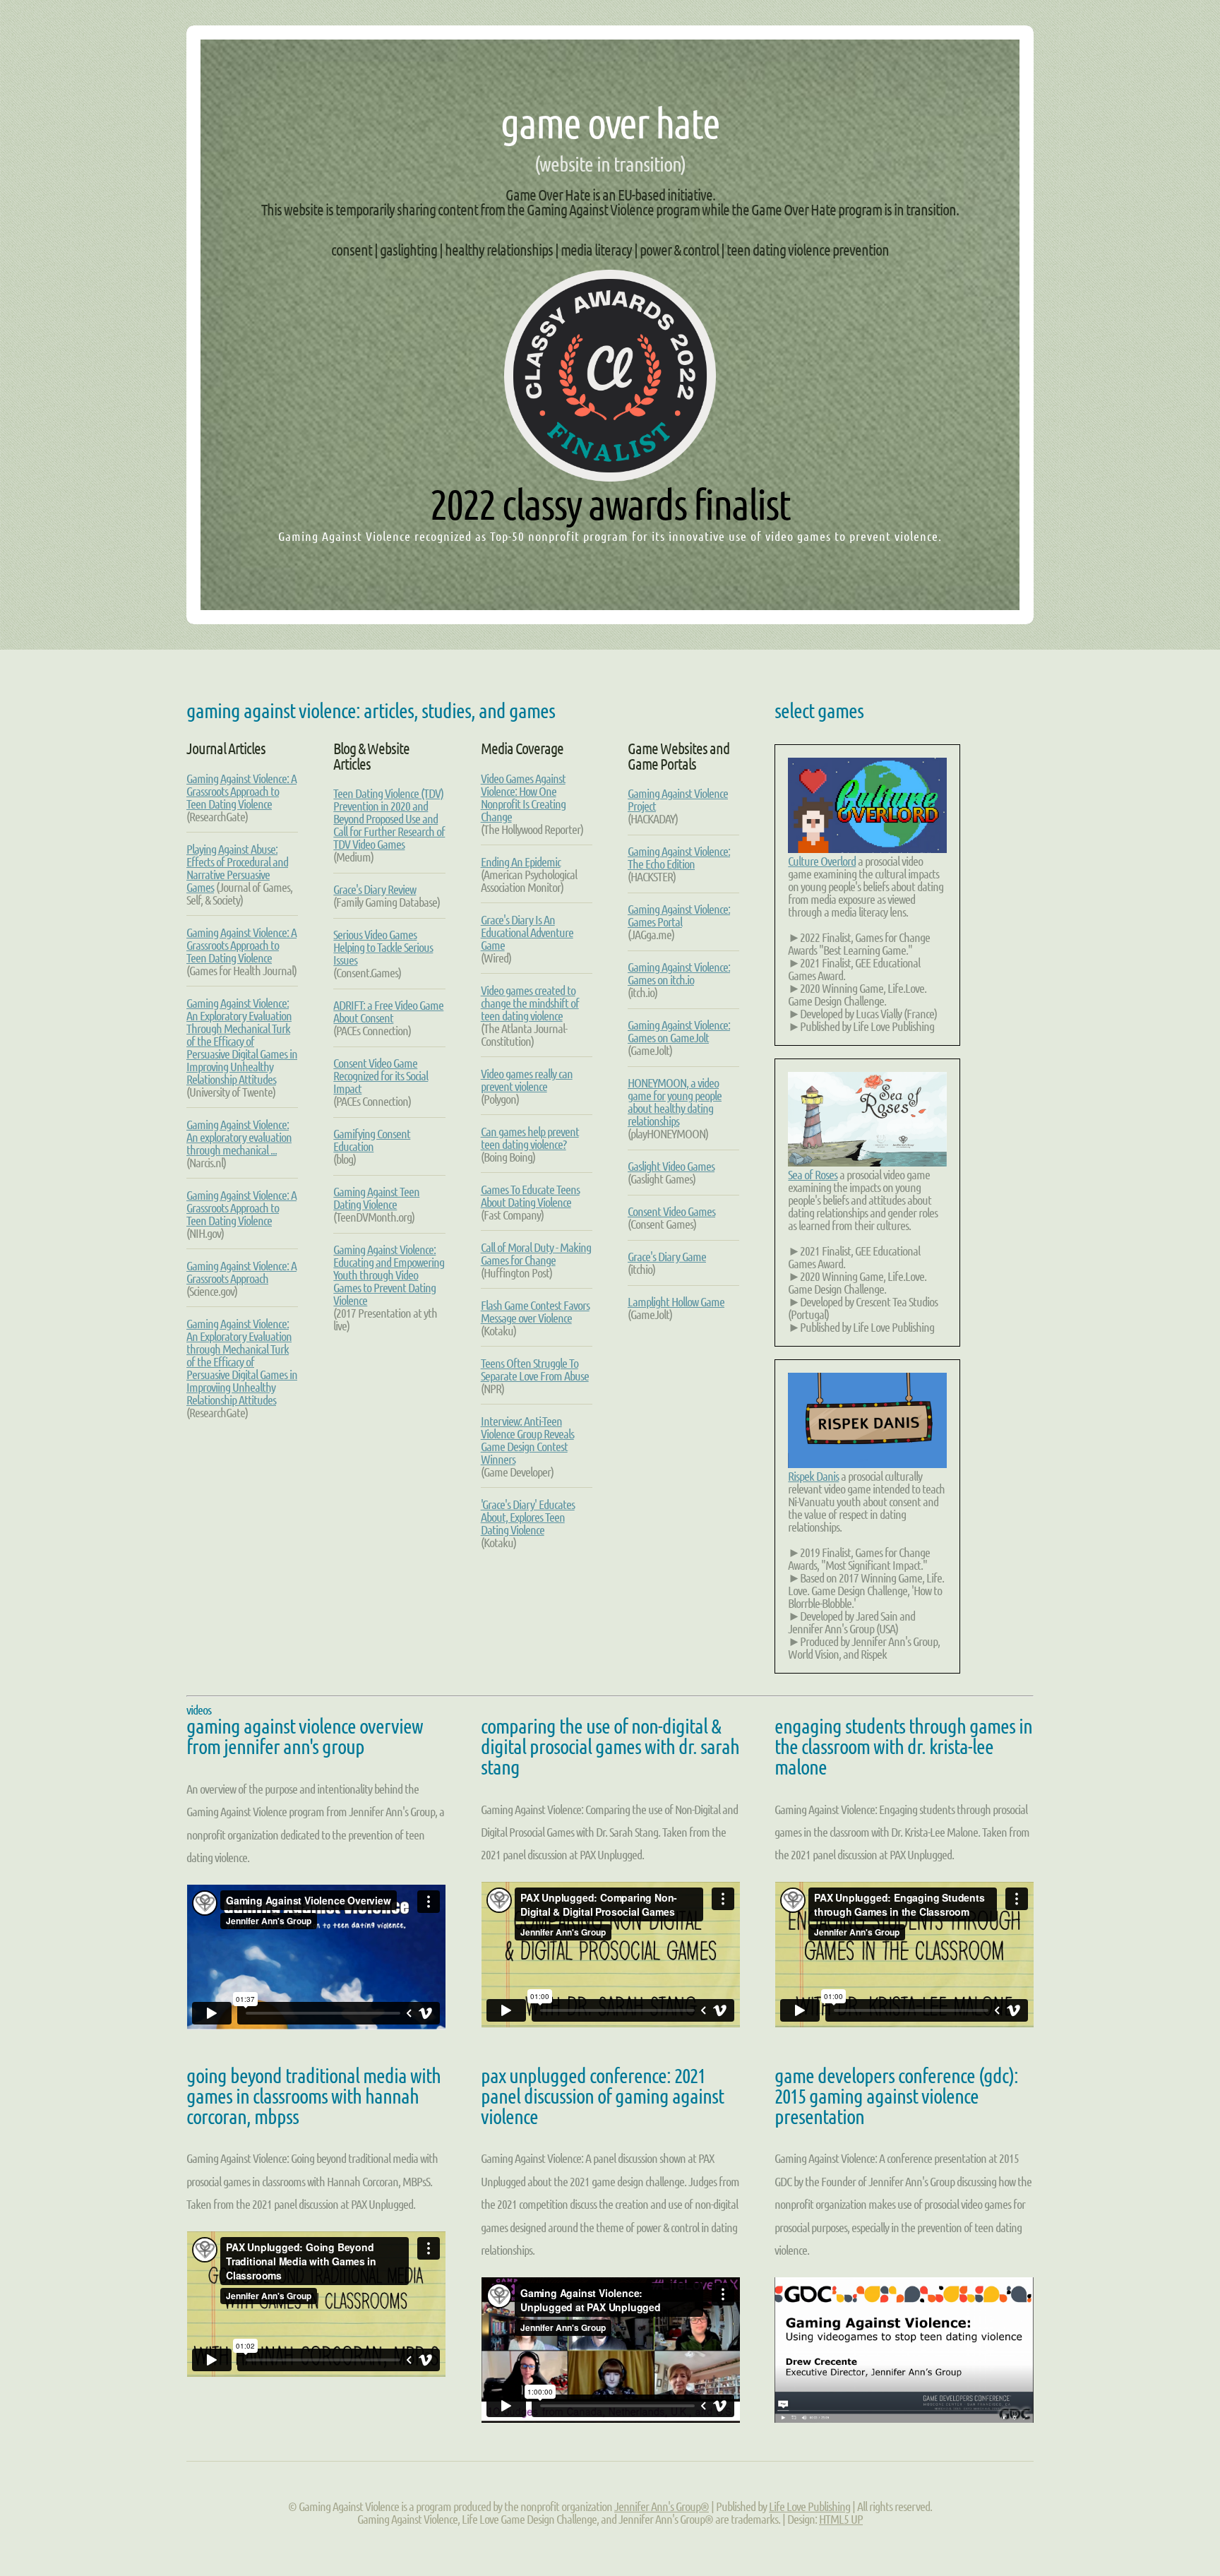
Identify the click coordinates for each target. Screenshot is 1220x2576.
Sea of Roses (813, 1174)
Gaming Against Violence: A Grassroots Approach (241, 1272)
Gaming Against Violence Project (678, 799)
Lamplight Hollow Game (676, 1301)
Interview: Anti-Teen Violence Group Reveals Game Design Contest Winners (527, 1440)
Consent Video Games (671, 1211)
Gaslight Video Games (671, 1166)
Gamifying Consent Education (372, 1140)
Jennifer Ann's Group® (662, 2506)
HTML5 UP (841, 2519)
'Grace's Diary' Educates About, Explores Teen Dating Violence (528, 1517)
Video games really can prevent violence (527, 1080)
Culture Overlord (822, 861)
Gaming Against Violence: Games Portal (679, 915)
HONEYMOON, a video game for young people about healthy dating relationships (675, 1102)
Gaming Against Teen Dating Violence (376, 1198)
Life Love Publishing (809, 2506)
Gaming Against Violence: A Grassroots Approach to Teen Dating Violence (241, 791)
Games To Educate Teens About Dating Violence (530, 1195)
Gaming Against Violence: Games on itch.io (679, 973)
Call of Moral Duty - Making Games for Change (536, 1253)
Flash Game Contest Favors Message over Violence (535, 1311)
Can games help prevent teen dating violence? (530, 1138)
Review (375, 889)
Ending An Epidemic (521, 861)
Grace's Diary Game (667, 1256)
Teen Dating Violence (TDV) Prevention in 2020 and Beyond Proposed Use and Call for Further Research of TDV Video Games (389, 818)
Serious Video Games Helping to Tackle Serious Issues (383, 947)
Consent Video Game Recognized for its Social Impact (381, 1075)
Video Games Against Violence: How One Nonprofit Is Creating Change (523, 797)
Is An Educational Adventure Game (527, 932)
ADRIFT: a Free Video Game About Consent (388, 1011)
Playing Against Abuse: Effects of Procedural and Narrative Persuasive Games (237, 868)
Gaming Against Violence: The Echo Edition (679, 857)
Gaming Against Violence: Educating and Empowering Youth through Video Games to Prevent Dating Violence (389, 1275)
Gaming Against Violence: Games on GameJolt (679, 1031)
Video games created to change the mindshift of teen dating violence (530, 1003)
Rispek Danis (813, 1476)
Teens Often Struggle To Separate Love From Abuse (535, 1369)
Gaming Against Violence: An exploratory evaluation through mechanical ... (239, 1137)
